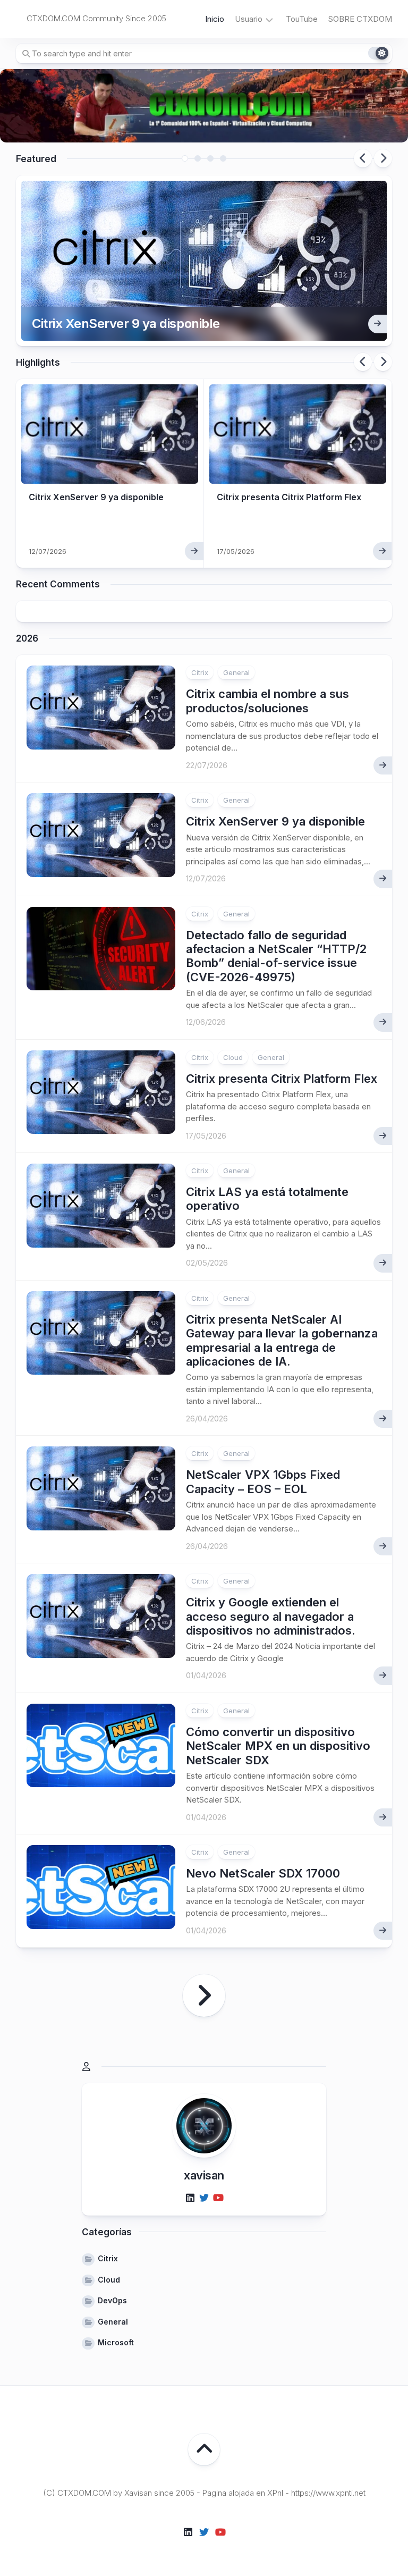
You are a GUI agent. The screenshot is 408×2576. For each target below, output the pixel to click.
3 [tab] (210, 158)
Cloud (233, 1057)
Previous (363, 158)
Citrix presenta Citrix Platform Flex (289, 497)
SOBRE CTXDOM (360, 19)
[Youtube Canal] (218, 2198)
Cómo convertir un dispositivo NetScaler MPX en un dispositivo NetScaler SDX (278, 1746)
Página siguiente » (204, 1996)
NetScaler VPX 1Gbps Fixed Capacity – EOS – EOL (263, 1481)
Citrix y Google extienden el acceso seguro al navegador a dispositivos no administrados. (271, 1616)
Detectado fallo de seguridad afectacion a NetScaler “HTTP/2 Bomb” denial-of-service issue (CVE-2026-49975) (276, 956)
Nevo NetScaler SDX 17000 (263, 1873)
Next (383, 158)
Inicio (215, 19)
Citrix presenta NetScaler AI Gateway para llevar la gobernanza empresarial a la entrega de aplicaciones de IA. (282, 1340)
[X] (204, 2198)
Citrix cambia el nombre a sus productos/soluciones (267, 701)
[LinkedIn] (190, 2198)
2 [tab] (198, 158)
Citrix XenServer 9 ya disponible (126, 323)
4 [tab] (223, 158)
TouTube (302, 19)
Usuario (249, 19)
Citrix (200, 672)
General (236, 672)
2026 (27, 638)
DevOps (112, 2300)
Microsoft (116, 2342)
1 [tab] (185, 158)
